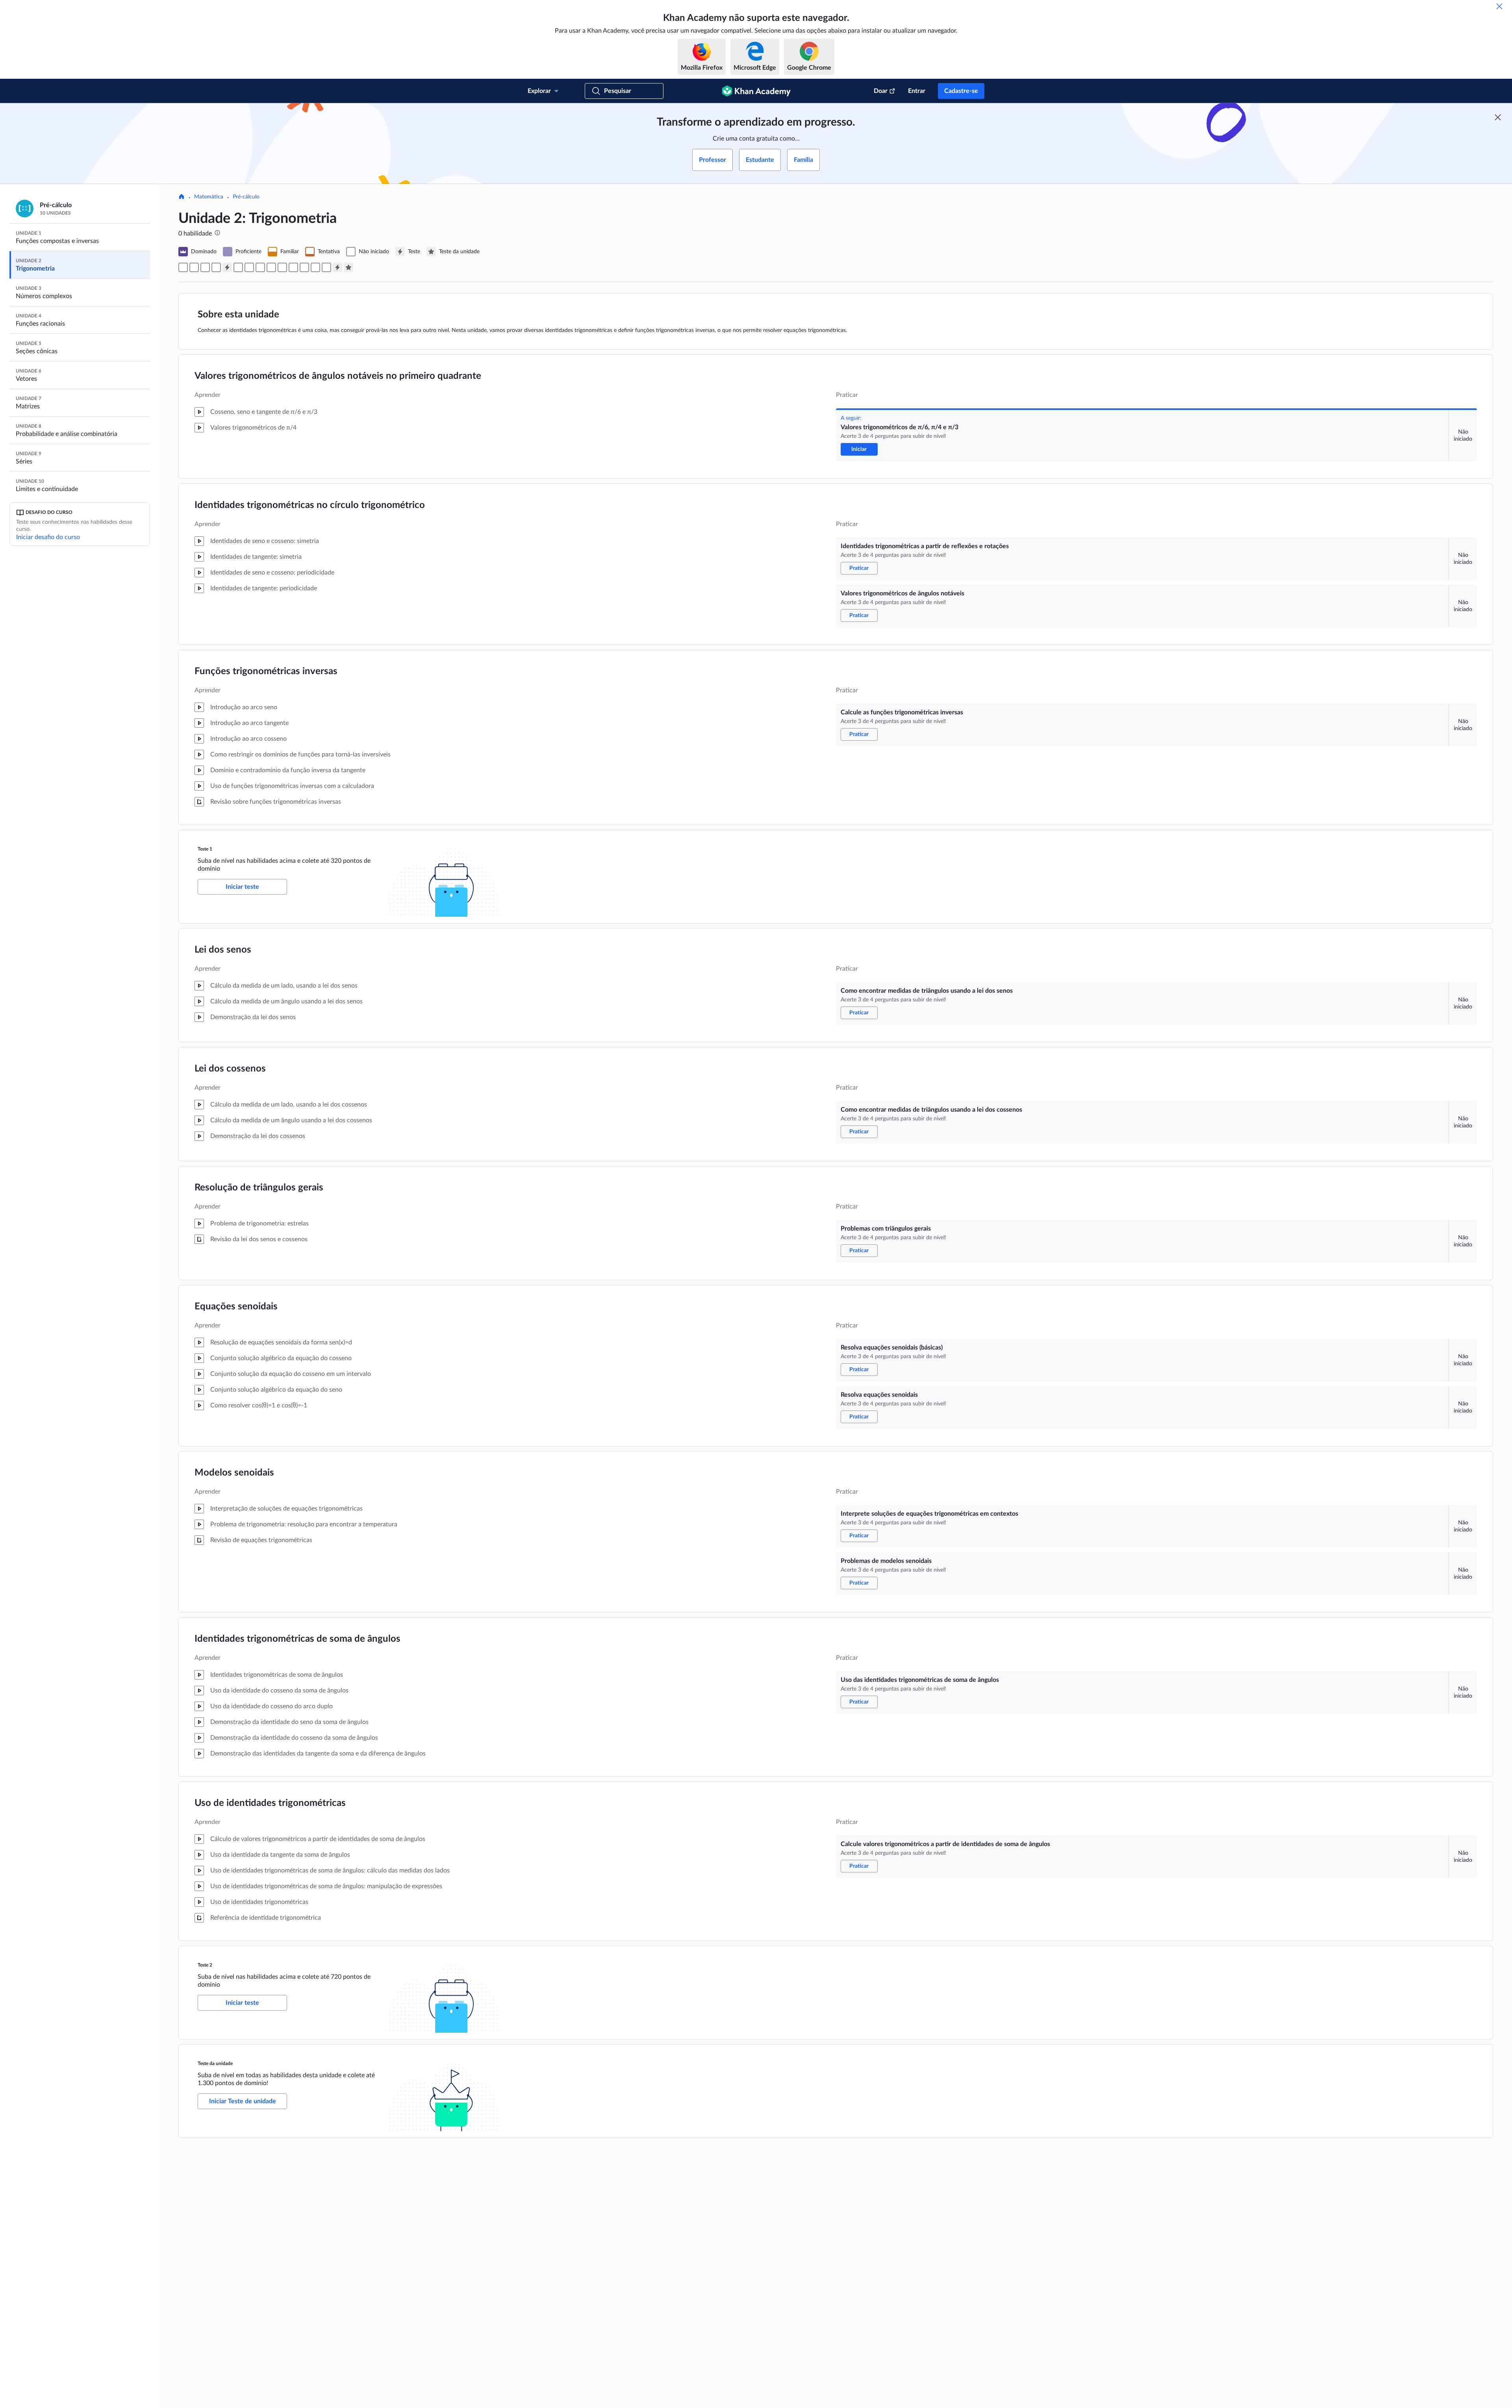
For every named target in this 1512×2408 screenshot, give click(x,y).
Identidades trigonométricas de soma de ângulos (297, 1639)
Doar (881, 91)
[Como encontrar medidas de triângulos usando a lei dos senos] (238, 267)
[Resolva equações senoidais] (282, 267)
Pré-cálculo (246, 197)
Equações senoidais (236, 1307)
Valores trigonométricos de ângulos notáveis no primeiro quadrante (338, 376)
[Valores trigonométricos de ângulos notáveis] (205, 267)
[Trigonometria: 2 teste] (337, 267)
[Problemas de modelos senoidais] (304, 267)
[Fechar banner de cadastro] (1498, 117)
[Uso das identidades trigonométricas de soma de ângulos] (315, 267)
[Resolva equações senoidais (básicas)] (271, 267)
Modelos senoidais (234, 1473)
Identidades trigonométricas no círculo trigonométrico (310, 505)
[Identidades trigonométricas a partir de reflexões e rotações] (194, 267)
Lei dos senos (223, 950)
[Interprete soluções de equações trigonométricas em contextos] (293, 267)
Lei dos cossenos (230, 1069)
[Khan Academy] (756, 91)
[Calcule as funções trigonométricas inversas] (216, 267)
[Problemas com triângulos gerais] (260, 267)
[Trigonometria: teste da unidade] (348, 267)
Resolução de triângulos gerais (259, 1188)
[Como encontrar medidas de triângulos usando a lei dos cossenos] (249, 267)
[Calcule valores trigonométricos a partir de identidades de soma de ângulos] (326, 267)
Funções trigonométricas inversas (266, 671)
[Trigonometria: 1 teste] (227, 267)
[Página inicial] (182, 197)
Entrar (917, 91)
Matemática (209, 197)
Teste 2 (205, 1965)
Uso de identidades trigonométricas (270, 1803)
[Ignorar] (1499, 6)
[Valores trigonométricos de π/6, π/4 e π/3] (183, 267)
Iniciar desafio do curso (48, 537)
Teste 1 (205, 849)
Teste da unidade (215, 2063)
